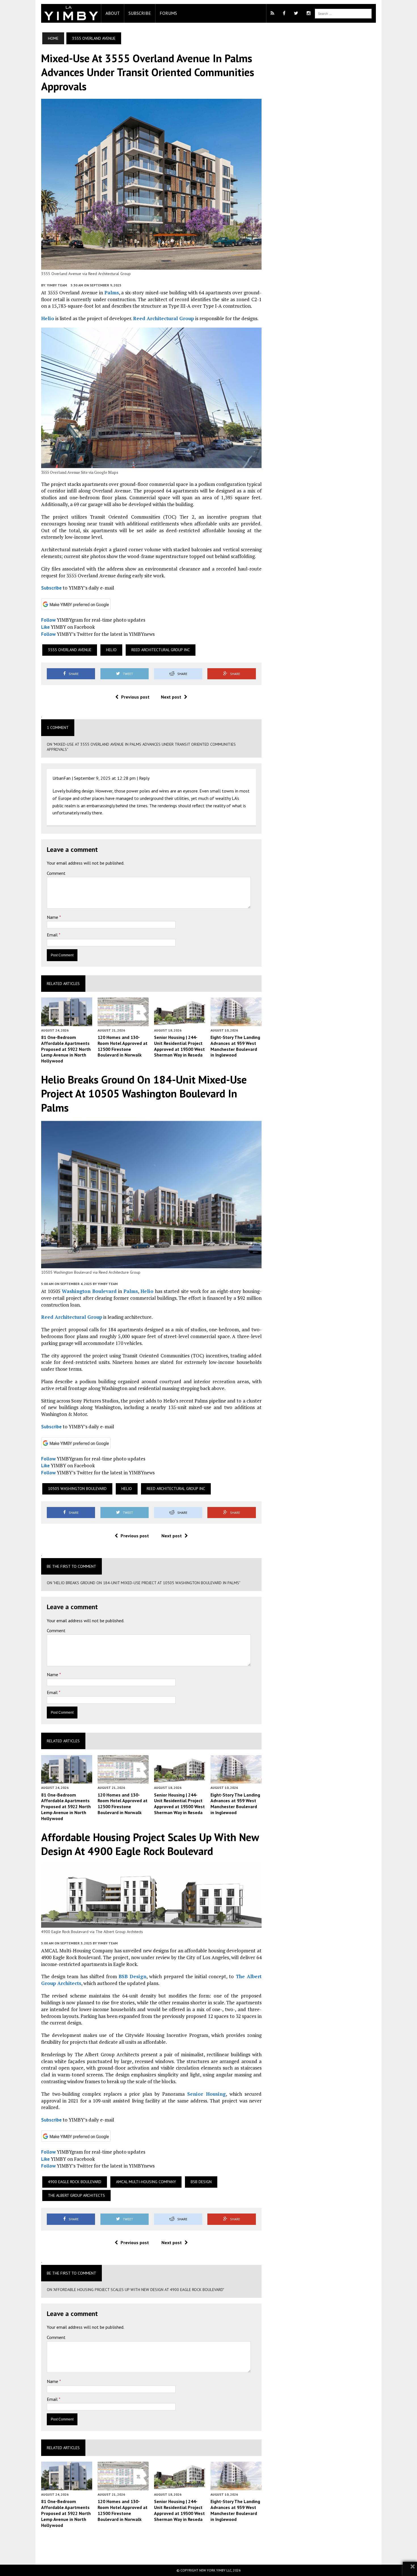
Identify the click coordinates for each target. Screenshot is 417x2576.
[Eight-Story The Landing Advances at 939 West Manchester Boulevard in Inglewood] (236, 1022)
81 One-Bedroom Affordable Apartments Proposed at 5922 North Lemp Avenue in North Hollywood (66, 1049)
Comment (56, 873)
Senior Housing (207, 2094)
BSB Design (132, 1976)
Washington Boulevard (89, 1291)
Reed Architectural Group (164, 318)
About (113, 13)
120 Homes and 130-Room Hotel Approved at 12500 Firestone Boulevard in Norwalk (123, 1046)
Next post (171, 697)
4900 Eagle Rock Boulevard (75, 2182)
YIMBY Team (57, 285)
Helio (48, 318)
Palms (112, 293)
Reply (144, 778)
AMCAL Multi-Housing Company (146, 2182)
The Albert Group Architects (76, 2195)
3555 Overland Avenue (70, 650)
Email (53, 935)
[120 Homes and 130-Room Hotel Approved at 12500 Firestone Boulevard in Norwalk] (123, 1022)
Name (53, 917)
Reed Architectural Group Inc (161, 650)
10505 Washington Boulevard (77, 1489)
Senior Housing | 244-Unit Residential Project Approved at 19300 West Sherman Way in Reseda (179, 1046)
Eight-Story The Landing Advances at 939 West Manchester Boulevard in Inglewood (235, 1046)
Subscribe (140, 13)
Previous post (135, 697)
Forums (168, 13)
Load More (151, 2546)
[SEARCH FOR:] (343, 13)
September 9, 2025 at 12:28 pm (105, 778)
